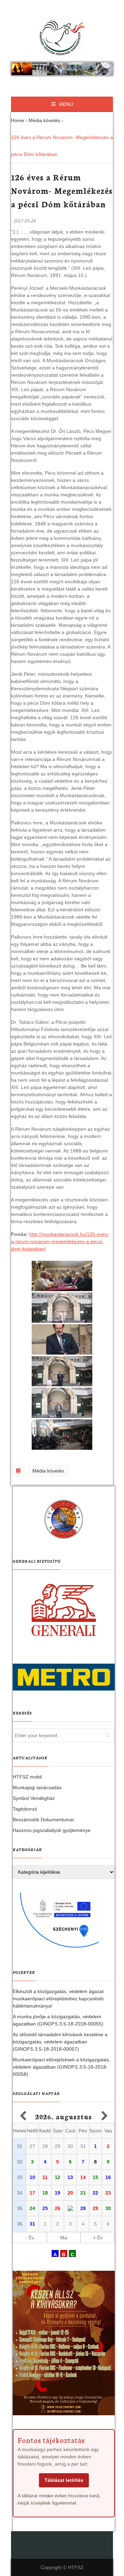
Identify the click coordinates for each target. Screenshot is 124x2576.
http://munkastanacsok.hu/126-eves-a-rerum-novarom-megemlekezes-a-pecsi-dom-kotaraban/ (60, 1241)
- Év (30, 2238)
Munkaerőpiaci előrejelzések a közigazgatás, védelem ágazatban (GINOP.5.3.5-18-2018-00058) (61, 2067)
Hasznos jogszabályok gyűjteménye (52, 1830)
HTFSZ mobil (27, 1777)
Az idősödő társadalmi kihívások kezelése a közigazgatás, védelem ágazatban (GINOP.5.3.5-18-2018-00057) (60, 2042)
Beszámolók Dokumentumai (43, 1820)
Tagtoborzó (25, 1809)
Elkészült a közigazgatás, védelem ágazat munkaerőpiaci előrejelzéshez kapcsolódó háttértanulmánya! (58, 1999)
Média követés (48, 1471)
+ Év (98, 2238)
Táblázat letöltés (64, 2480)
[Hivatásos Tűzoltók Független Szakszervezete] (62, 38)
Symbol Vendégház (34, 1798)
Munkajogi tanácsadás (37, 1787)
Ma (64, 2238)
